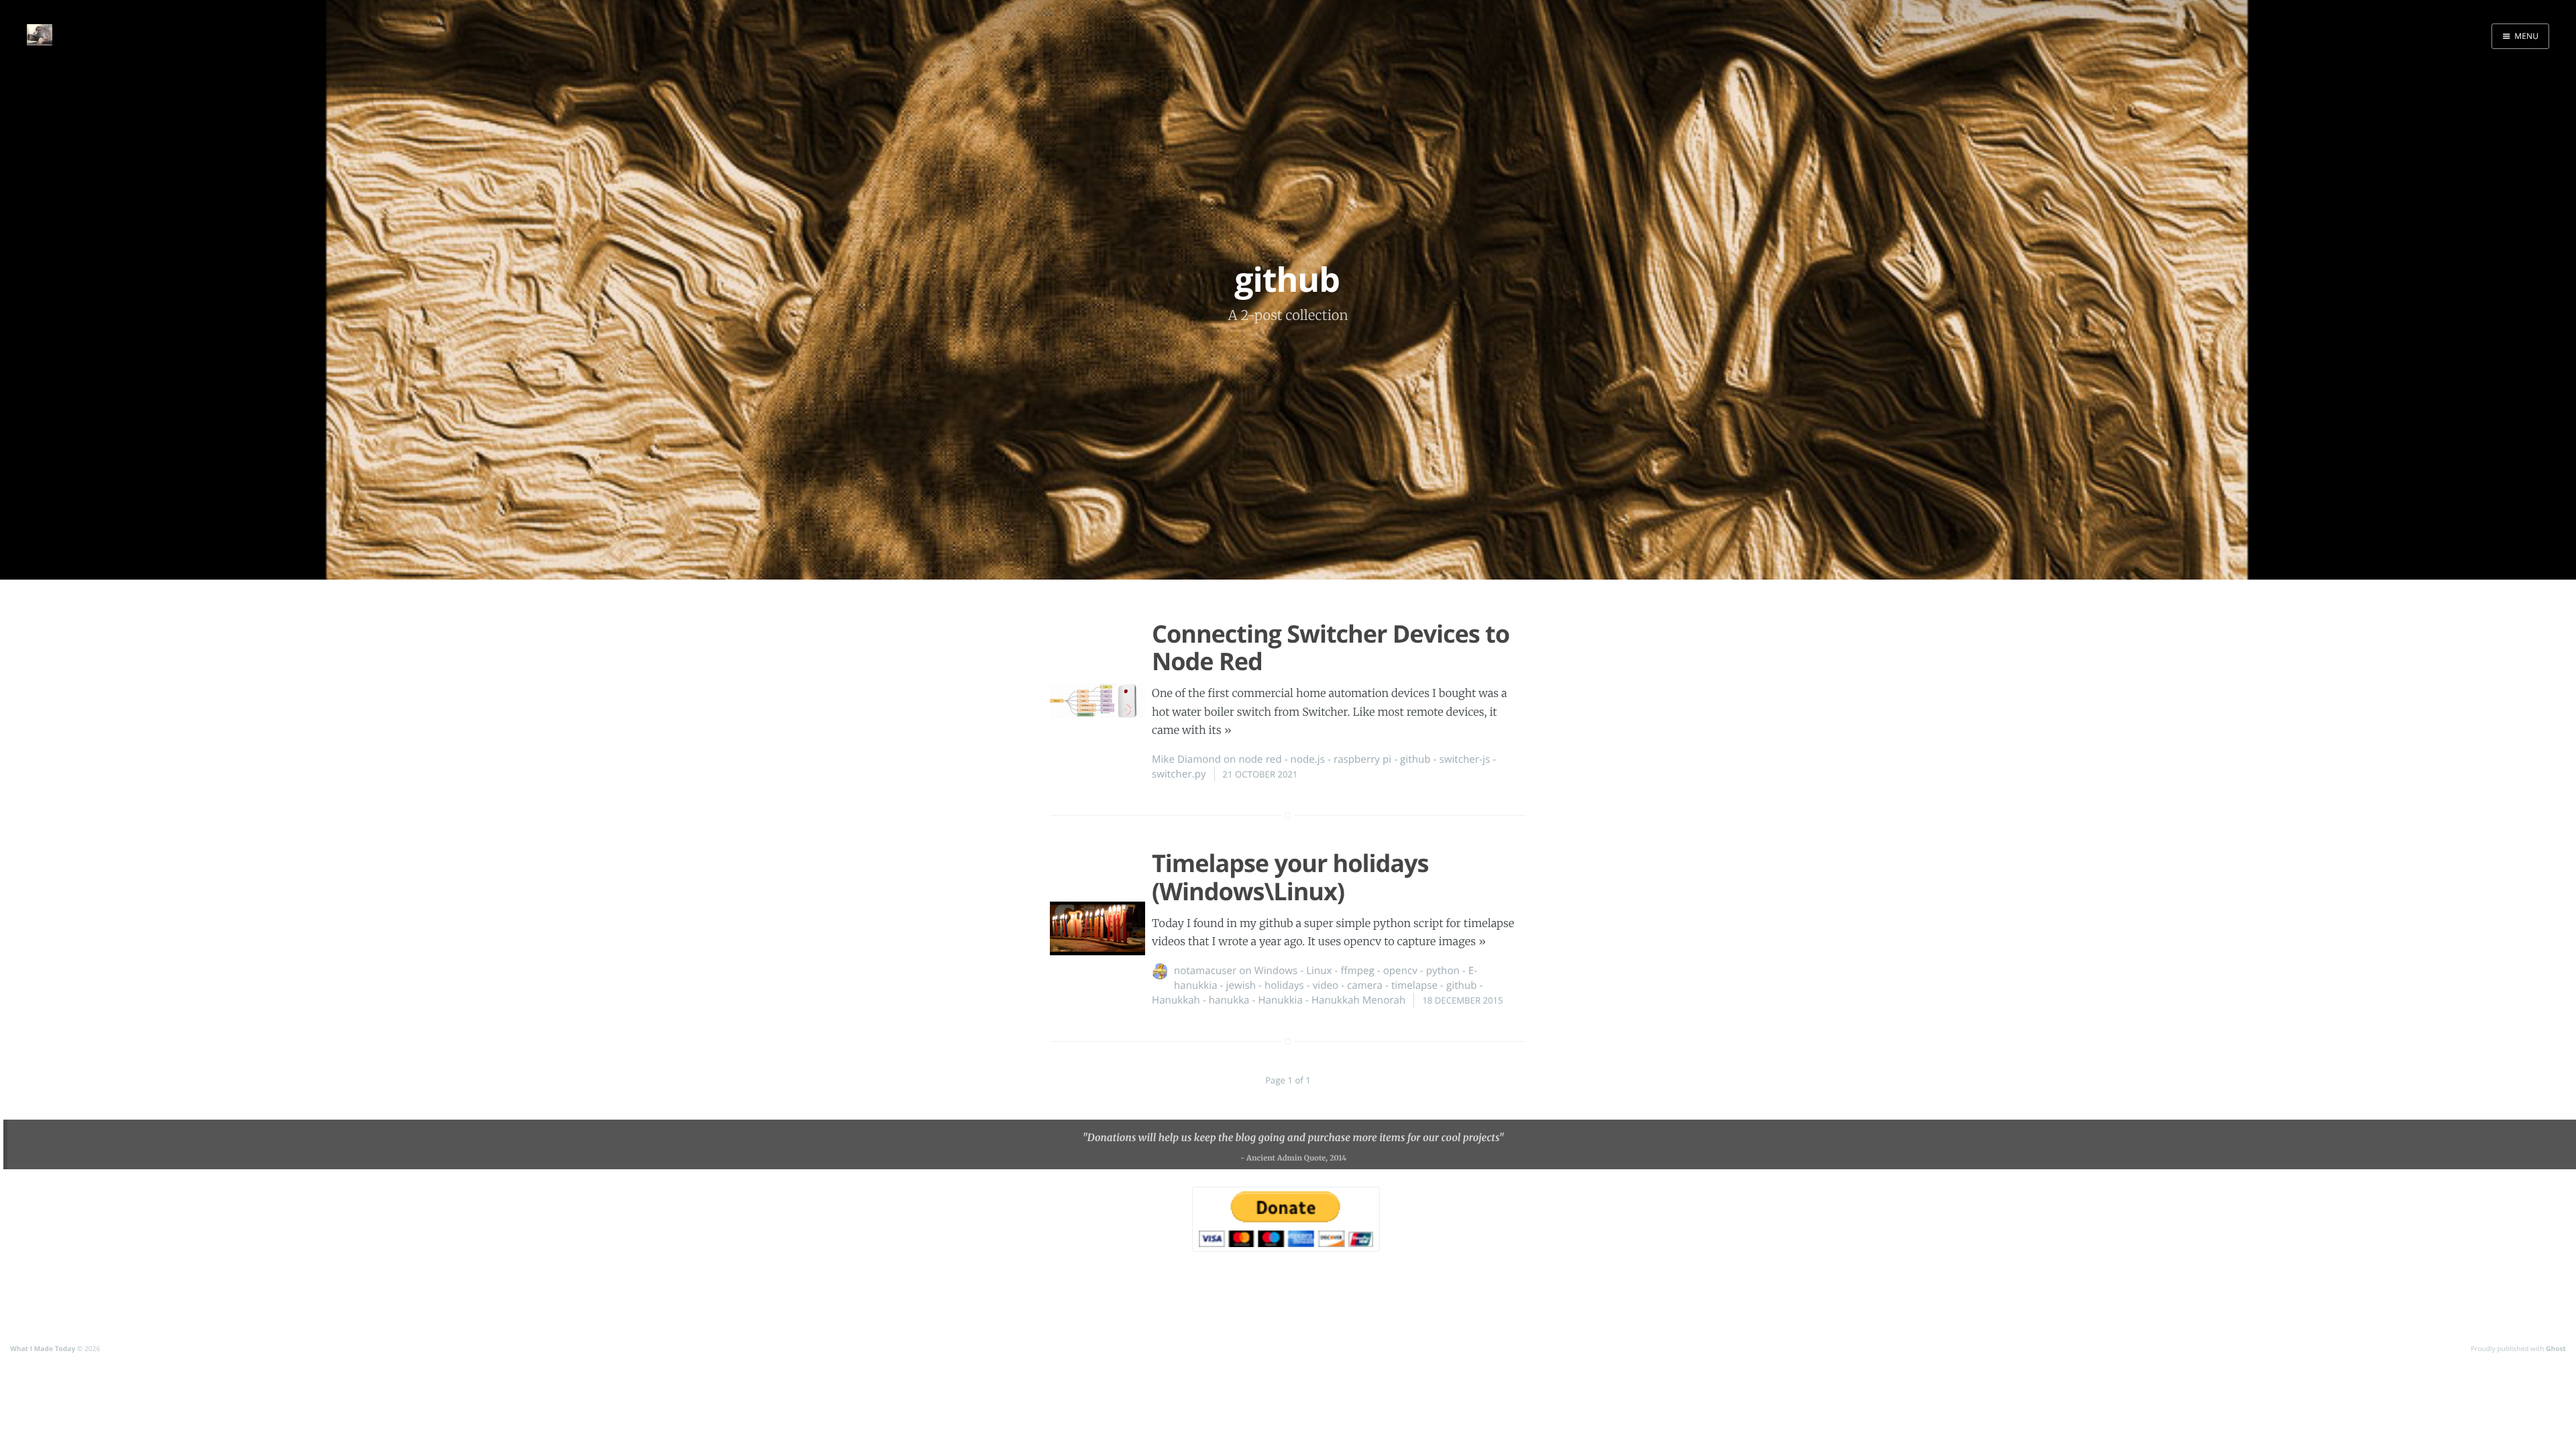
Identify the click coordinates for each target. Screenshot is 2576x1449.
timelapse (1414, 985)
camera (1365, 985)
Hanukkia (1280, 1000)
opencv (1400, 971)
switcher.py (1179, 774)
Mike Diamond (1186, 759)
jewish (1241, 985)
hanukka (1229, 1000)
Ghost (2556, 1348)
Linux (1319, 971)
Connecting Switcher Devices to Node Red (1331, 647)
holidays (1284, 985)
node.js (1308, 759)
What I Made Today (43, 1348)
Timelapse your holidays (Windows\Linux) (1290, 877)
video (1326, 985)
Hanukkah (1176, 1000)
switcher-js (1464, 759)
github (1415, 759)
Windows (1276, 971)
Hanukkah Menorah (1358, 1000)
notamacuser (1205, 971)
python (1443, 971)
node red (1260, 759)
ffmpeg (1357, 971)
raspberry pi (1362, 759)
